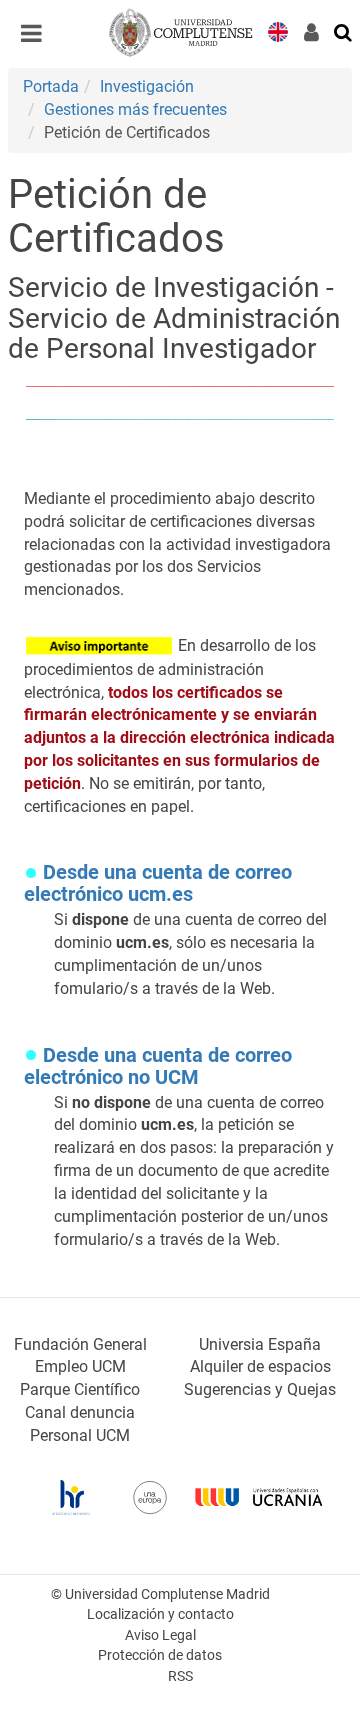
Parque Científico (80, 1389)
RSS (180, 1676)
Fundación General (80, 1344)
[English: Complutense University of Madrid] (278, 30)
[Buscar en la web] (344, 31)
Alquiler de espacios (260, 1366)
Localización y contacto (160, 1614)
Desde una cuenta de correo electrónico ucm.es (158, 883)
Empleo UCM (80, 1366)
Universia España (260, 1344)
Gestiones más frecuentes (135, 109)
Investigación (147, 86)
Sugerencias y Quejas (260, 1389)
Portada (51, 86)
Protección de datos (160, 1655)
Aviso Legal (160, 1635)
